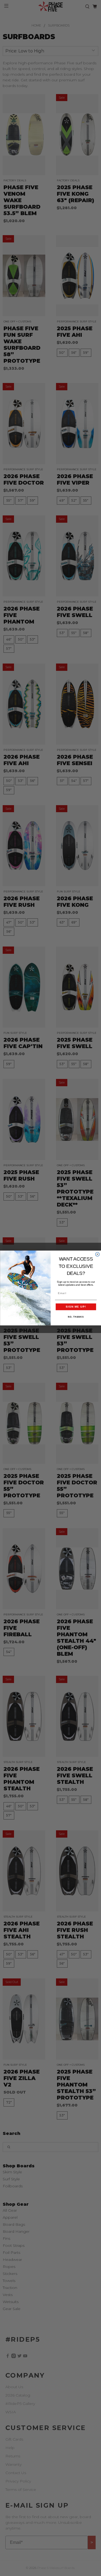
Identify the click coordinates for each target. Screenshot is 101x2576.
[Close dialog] (97, 1254)
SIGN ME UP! (76, 1307)
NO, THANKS (76, 1317)
